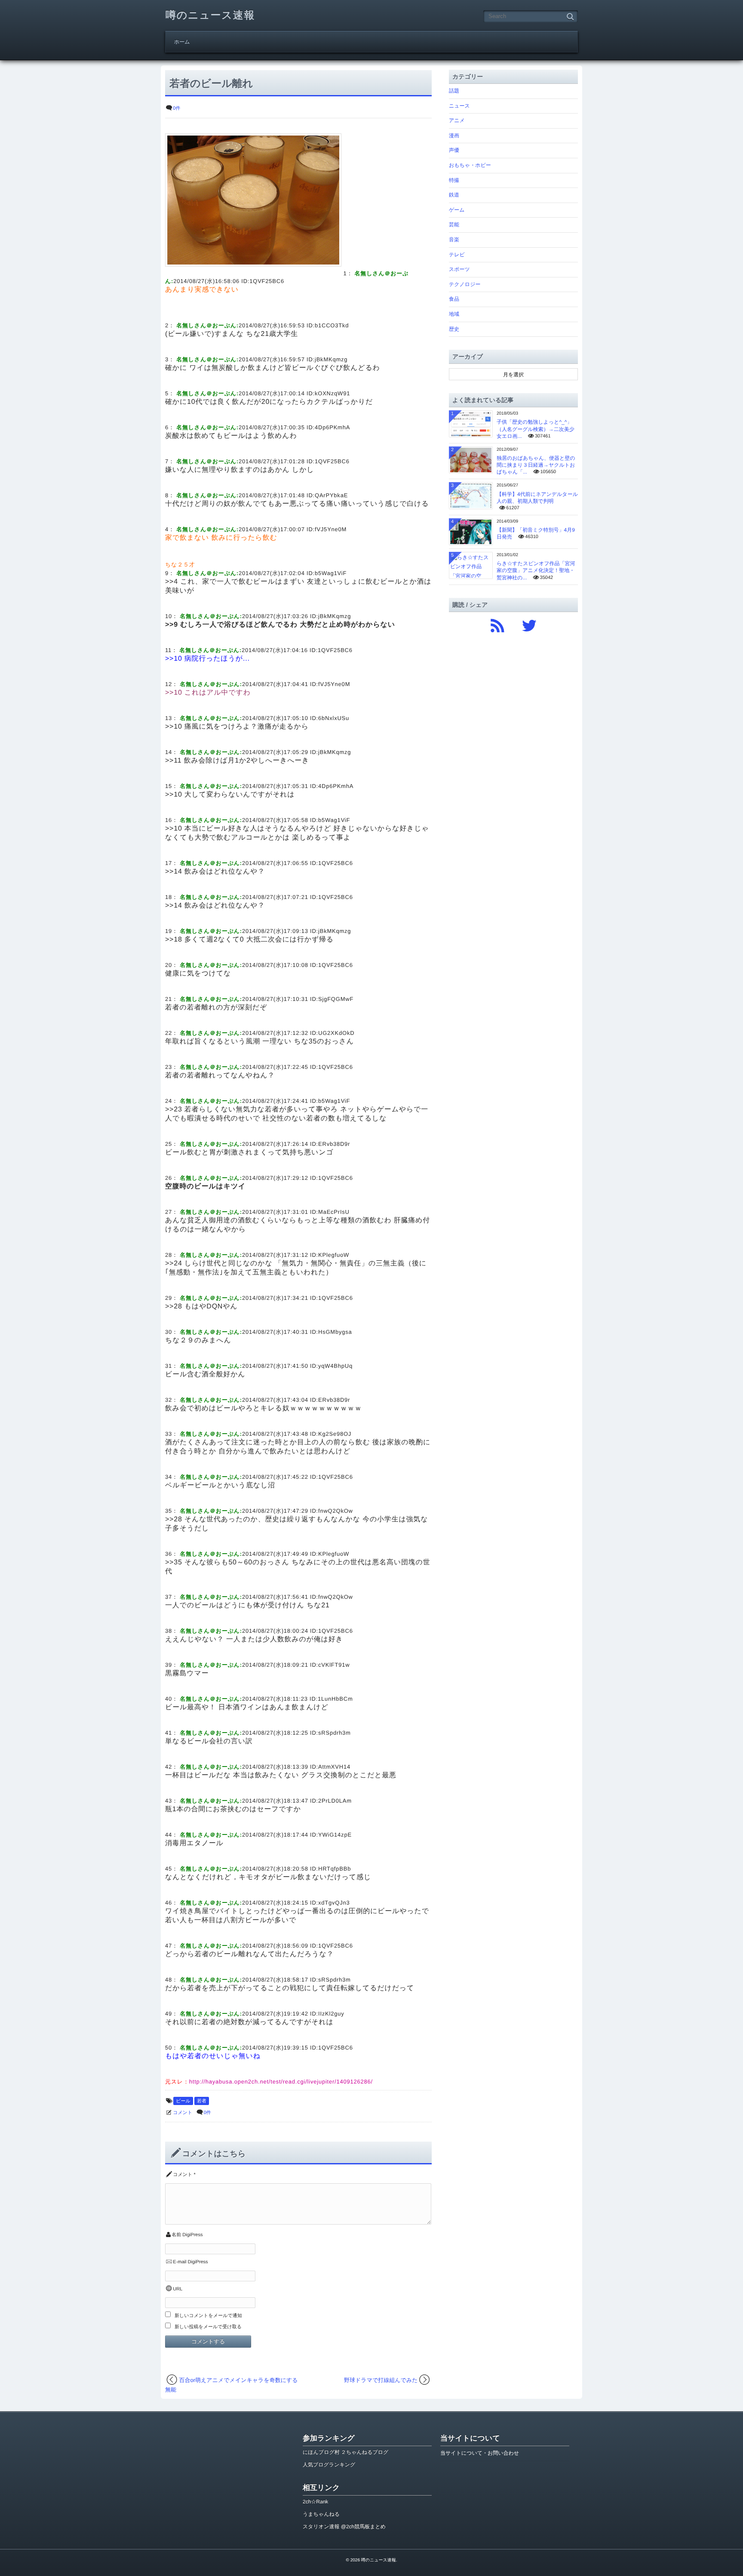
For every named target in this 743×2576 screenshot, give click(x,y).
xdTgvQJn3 (334, 1903)
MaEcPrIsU (334, 1212)
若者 (202, 2101)
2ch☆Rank (315, 2502)
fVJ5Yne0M (331, 529)
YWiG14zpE (335, 1835)
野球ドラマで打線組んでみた (381, 2380)
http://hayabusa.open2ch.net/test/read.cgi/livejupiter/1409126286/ (281, 2082)
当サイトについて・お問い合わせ (480, 2453)
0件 (177, 108)
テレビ (457, 255)
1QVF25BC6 (267, 281)
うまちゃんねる (321, 2514)
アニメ (457, 120)
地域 (454, 314)
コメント (183, 2113)
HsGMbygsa (335, 1332)
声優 (454, 150)
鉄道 (454, 195)
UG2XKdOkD (336, 1033)
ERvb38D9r (334, 1144)
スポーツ (459, 269)
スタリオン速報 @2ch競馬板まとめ (344, 2527)
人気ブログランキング (329, 2465)
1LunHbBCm (335, 1699)
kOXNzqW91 (332, 393)
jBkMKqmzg (331, 359)
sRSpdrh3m (335, 1733)
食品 (454, 299)
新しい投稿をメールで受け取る (208, 2327)
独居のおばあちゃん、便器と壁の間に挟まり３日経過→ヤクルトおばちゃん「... (536, 465)
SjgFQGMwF (336, 999)
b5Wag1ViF (331, 573)
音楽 (454, 240)
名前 (176, 2235)
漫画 (454, 135)
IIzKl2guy (331, 2014)
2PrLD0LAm (335, 1801)
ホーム (182, 42)
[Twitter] (529, 624)
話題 (454, 91)
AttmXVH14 (334, 1767)
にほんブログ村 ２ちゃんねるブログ (345, 2452)
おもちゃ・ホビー (470, 165)
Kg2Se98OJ (335, 1434)
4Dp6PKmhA (332, 427)
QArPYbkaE (331, 495)
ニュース (459, 106)
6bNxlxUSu (334, 718)
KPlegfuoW (334, 1255)
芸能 (454, 225)
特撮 (454, 180)
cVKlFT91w (334, 1665)
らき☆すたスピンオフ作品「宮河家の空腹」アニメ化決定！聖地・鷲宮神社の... (536, 570)
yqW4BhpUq (335, 1366)
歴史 (454, 329)
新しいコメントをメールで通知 (208, 2316)
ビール (183, 2101)
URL (178, 2289)
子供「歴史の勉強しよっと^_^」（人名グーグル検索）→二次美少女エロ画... (536, 429)
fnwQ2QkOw (336, 1511)
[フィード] (497, 624)
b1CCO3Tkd (332, 325)
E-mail (180, 2262)
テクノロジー (465, 284)
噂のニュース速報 (210, 15)
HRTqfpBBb (335, 1869)
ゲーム (457, 210)
